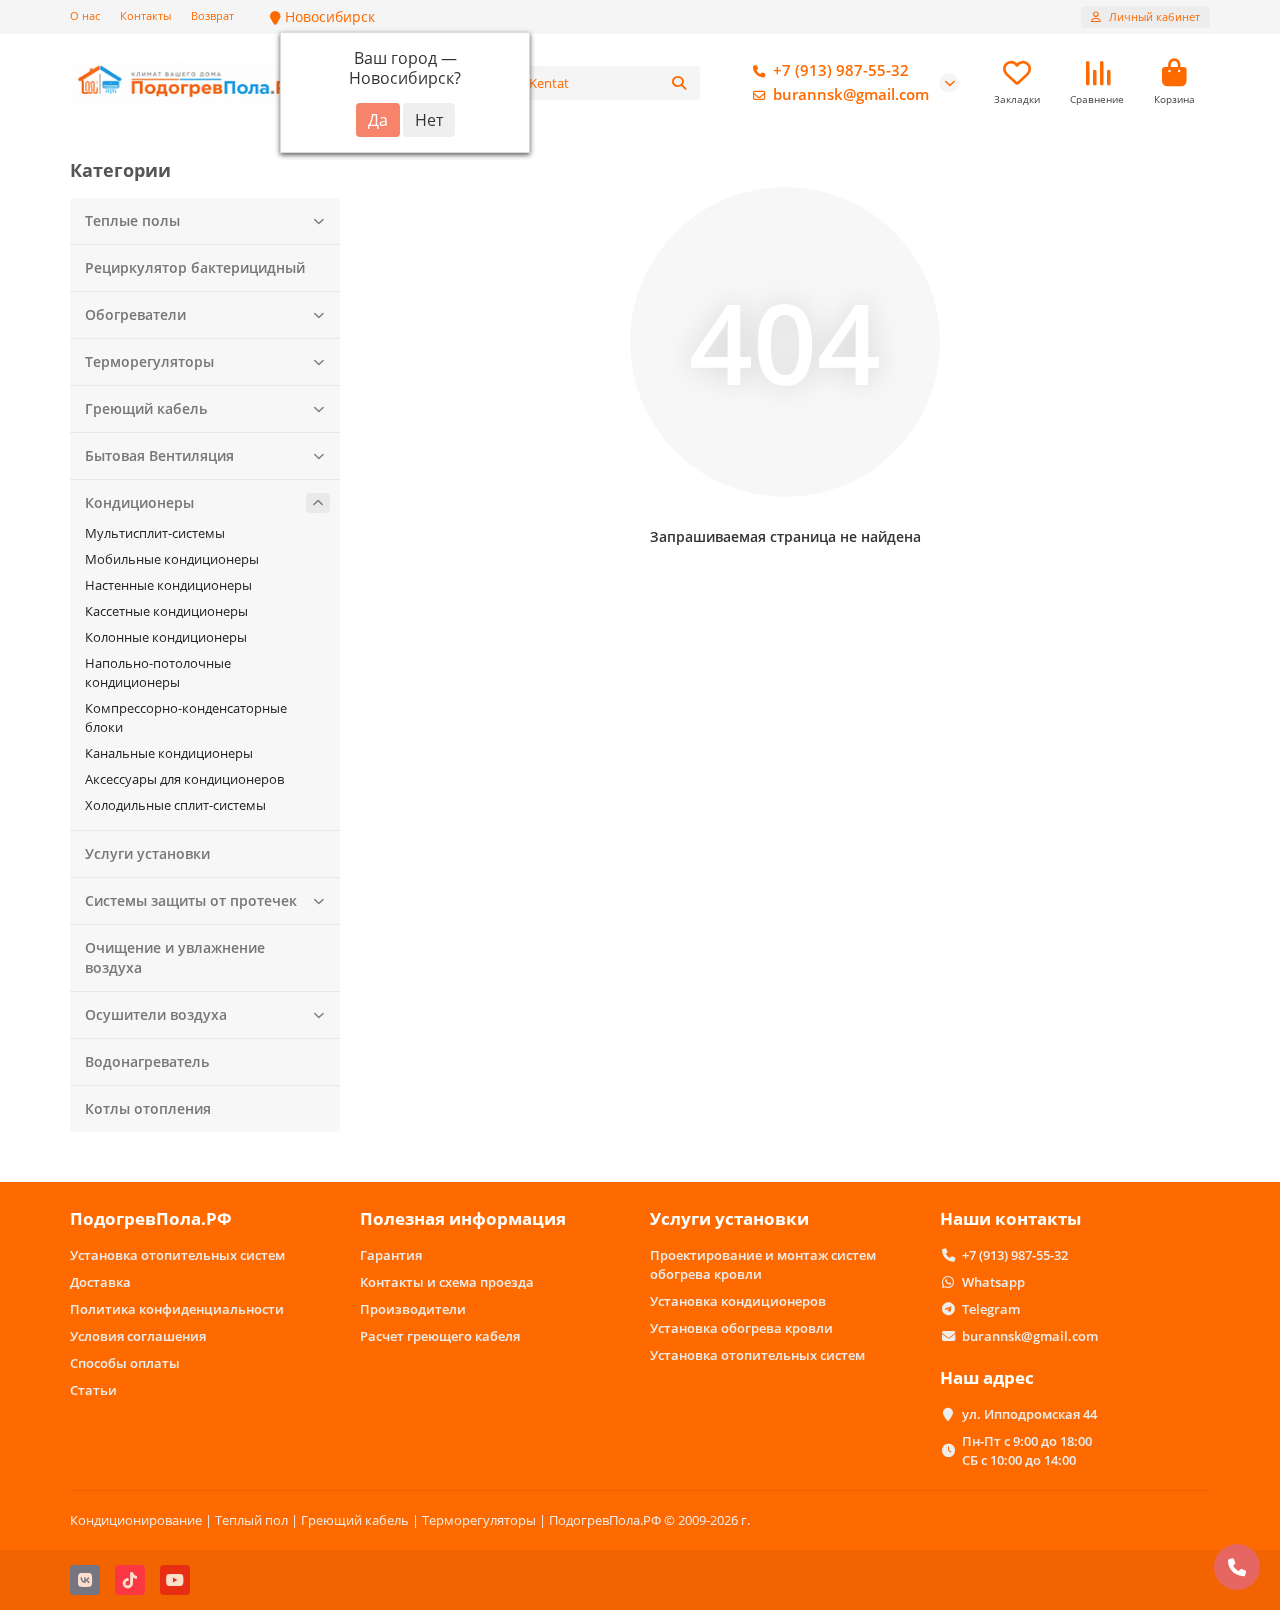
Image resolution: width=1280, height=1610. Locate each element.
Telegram (991, 1309)
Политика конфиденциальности (177, 1309)
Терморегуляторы (149, 361)
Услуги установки (147, 853)
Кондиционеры (139, 502)
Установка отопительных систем (177, 1255)
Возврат (212, 15)
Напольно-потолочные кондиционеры (158, 672)
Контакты (145, 15)
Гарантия (391, 1255)
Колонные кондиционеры (166, 637)
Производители (413, 1309)
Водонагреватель (147, 1061)
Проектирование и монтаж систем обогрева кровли (763, 1264)
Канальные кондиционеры (169, 753)
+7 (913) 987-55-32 (841, 70)
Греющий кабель (146, 408)
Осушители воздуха (156, 1014)
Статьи (93, 1390)
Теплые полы (132, 220)
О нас (85, 15)
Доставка (100, 1282)
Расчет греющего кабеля (440, 1336)
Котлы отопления (148, 1108)
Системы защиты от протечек (191, 900)
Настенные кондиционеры (168, 585)
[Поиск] (679, 83)
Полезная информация (463, 1218)
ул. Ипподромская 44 (1029, 1414)
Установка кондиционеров (738, 1301)
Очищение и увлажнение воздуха (175, 957)
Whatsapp (993, 1282)
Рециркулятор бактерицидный (195, 267)
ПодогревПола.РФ (151, 1218)
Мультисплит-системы (155, 533)
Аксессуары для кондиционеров (184, 779)
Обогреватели (135, 314)
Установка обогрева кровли (741, 1328)
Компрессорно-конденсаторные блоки (186, 717)
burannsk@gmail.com (851, 94)
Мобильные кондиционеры (172, 559)
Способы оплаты (125, 1363)
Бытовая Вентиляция (159, 455)
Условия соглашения (138, 1336)
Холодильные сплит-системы (175, 805)
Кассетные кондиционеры (166, 611)
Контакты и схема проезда (447, 1282)
